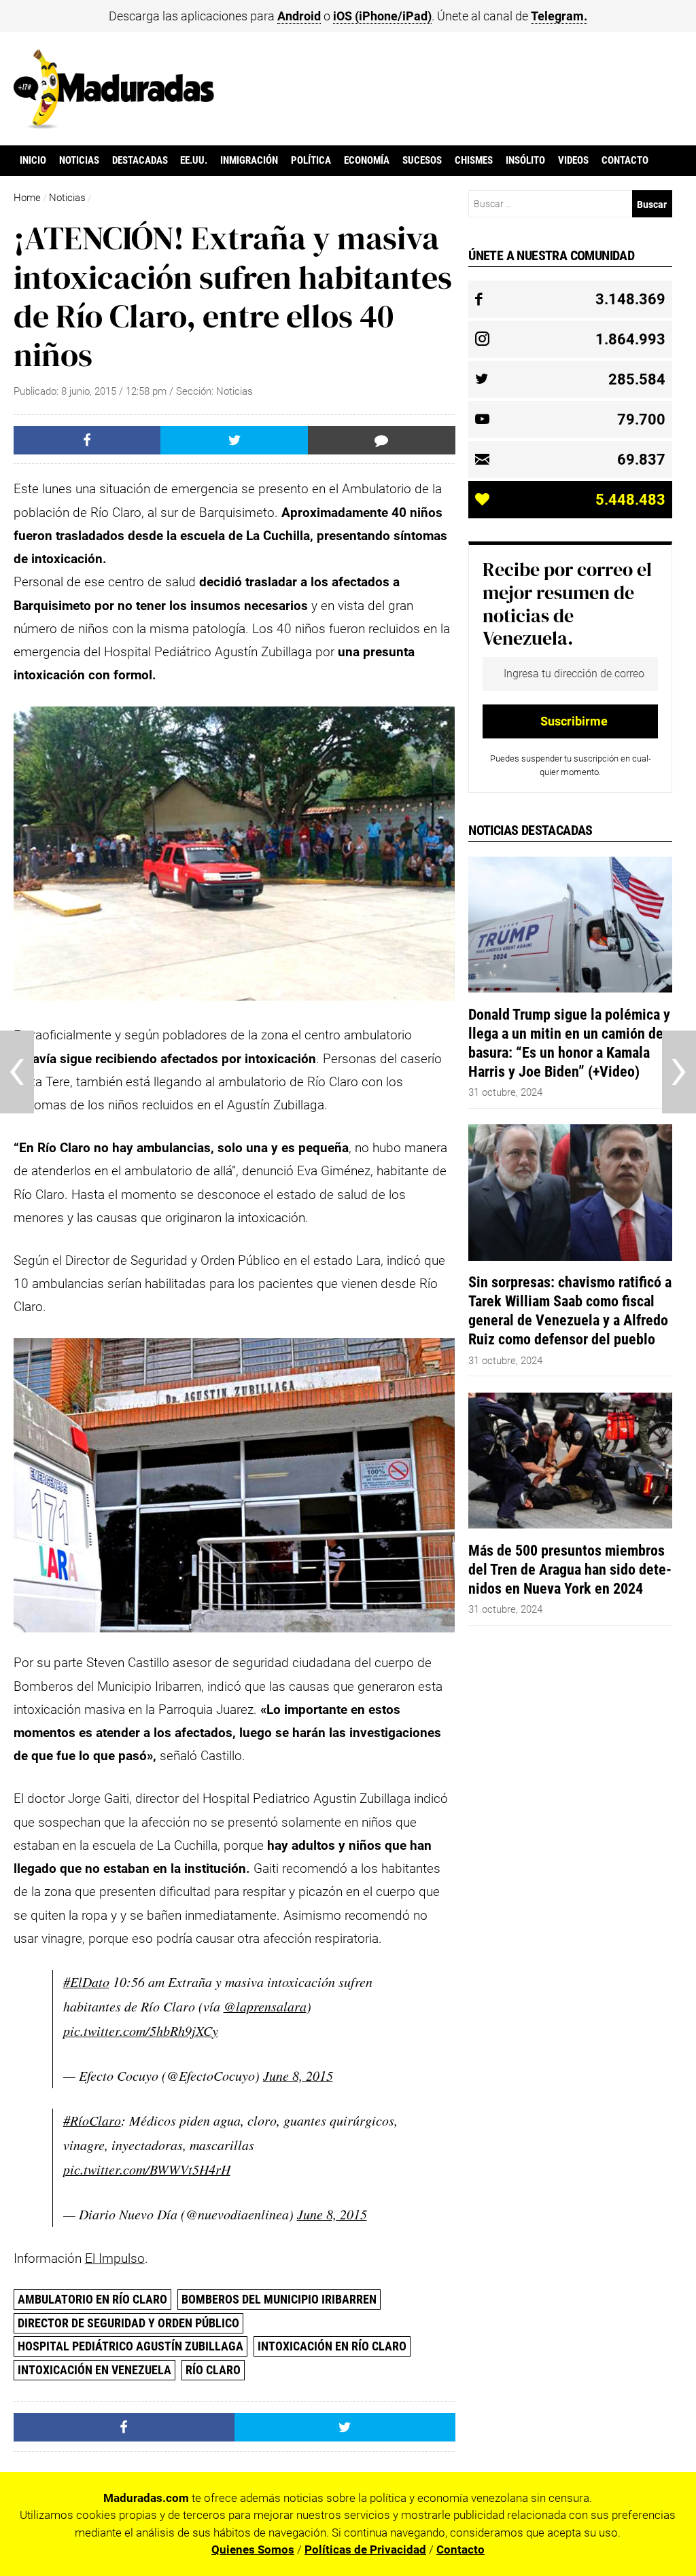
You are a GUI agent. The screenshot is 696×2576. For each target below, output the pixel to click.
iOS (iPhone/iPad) (382, 16)
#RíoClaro (92, 2120)
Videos (573, 160)
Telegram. (559, 16)
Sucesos (422, 160)
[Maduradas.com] (114, 124)
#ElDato (86, 1982)
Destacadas (140, 160)
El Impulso (115, 2258)
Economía (367, 160)
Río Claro (213, 2370)
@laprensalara (265, 2006)
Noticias (79, 160)
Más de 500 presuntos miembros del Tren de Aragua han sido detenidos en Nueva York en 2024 (570, 1569)
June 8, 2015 (298, 2075)
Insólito (525, 160)
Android (299, 16)
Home (27, 198)
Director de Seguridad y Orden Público (128, 2323)
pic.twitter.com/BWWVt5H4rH (147, 2169)
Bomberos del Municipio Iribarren (279, 2299)
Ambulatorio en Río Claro (92, 2299)
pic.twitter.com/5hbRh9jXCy (141, 2031)
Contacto (625, 160)
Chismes (474, 160)
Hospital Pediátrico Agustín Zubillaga (130, 2346)
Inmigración (249, 160)
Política (311, 160)
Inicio (33, 160)
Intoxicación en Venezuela (94, 2370)
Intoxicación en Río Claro (332, 2346)
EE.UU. (194, 160)
